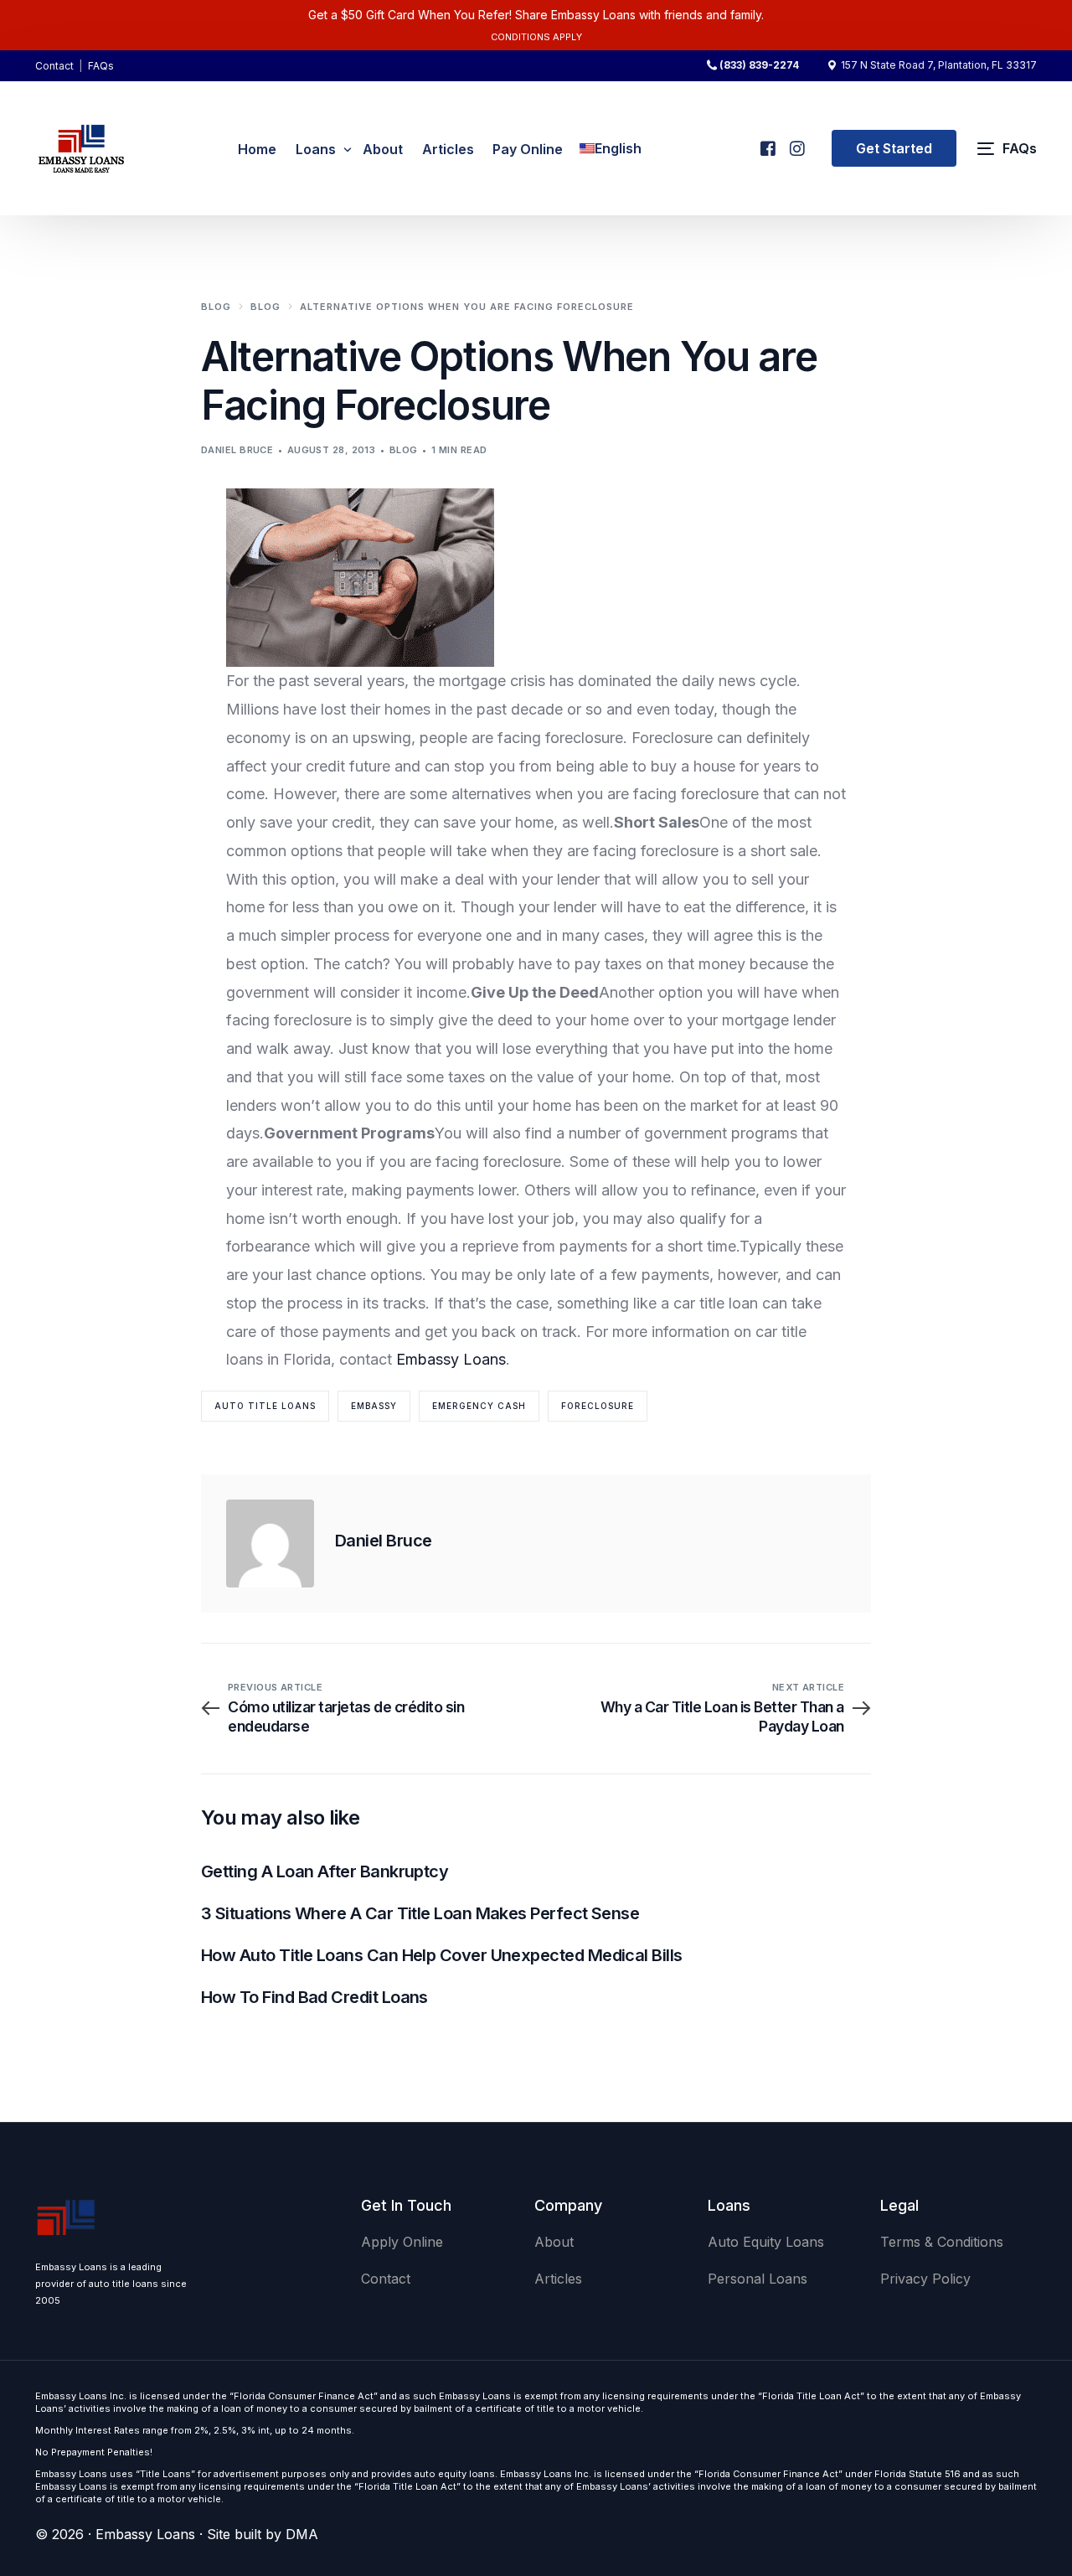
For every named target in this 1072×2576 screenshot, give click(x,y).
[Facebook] (767, 141)
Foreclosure (598, 1406)
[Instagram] (796, 141)
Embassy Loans (451, 1359)
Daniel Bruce (237, 450)
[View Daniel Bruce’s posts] (270, 1544)
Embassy (374, 1406)
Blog (404, 450)
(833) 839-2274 (759, 65)
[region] (218, 2444)
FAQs (101, 66)
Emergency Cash (479, 1406)
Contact (54, 66)
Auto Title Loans (265, 1406)
